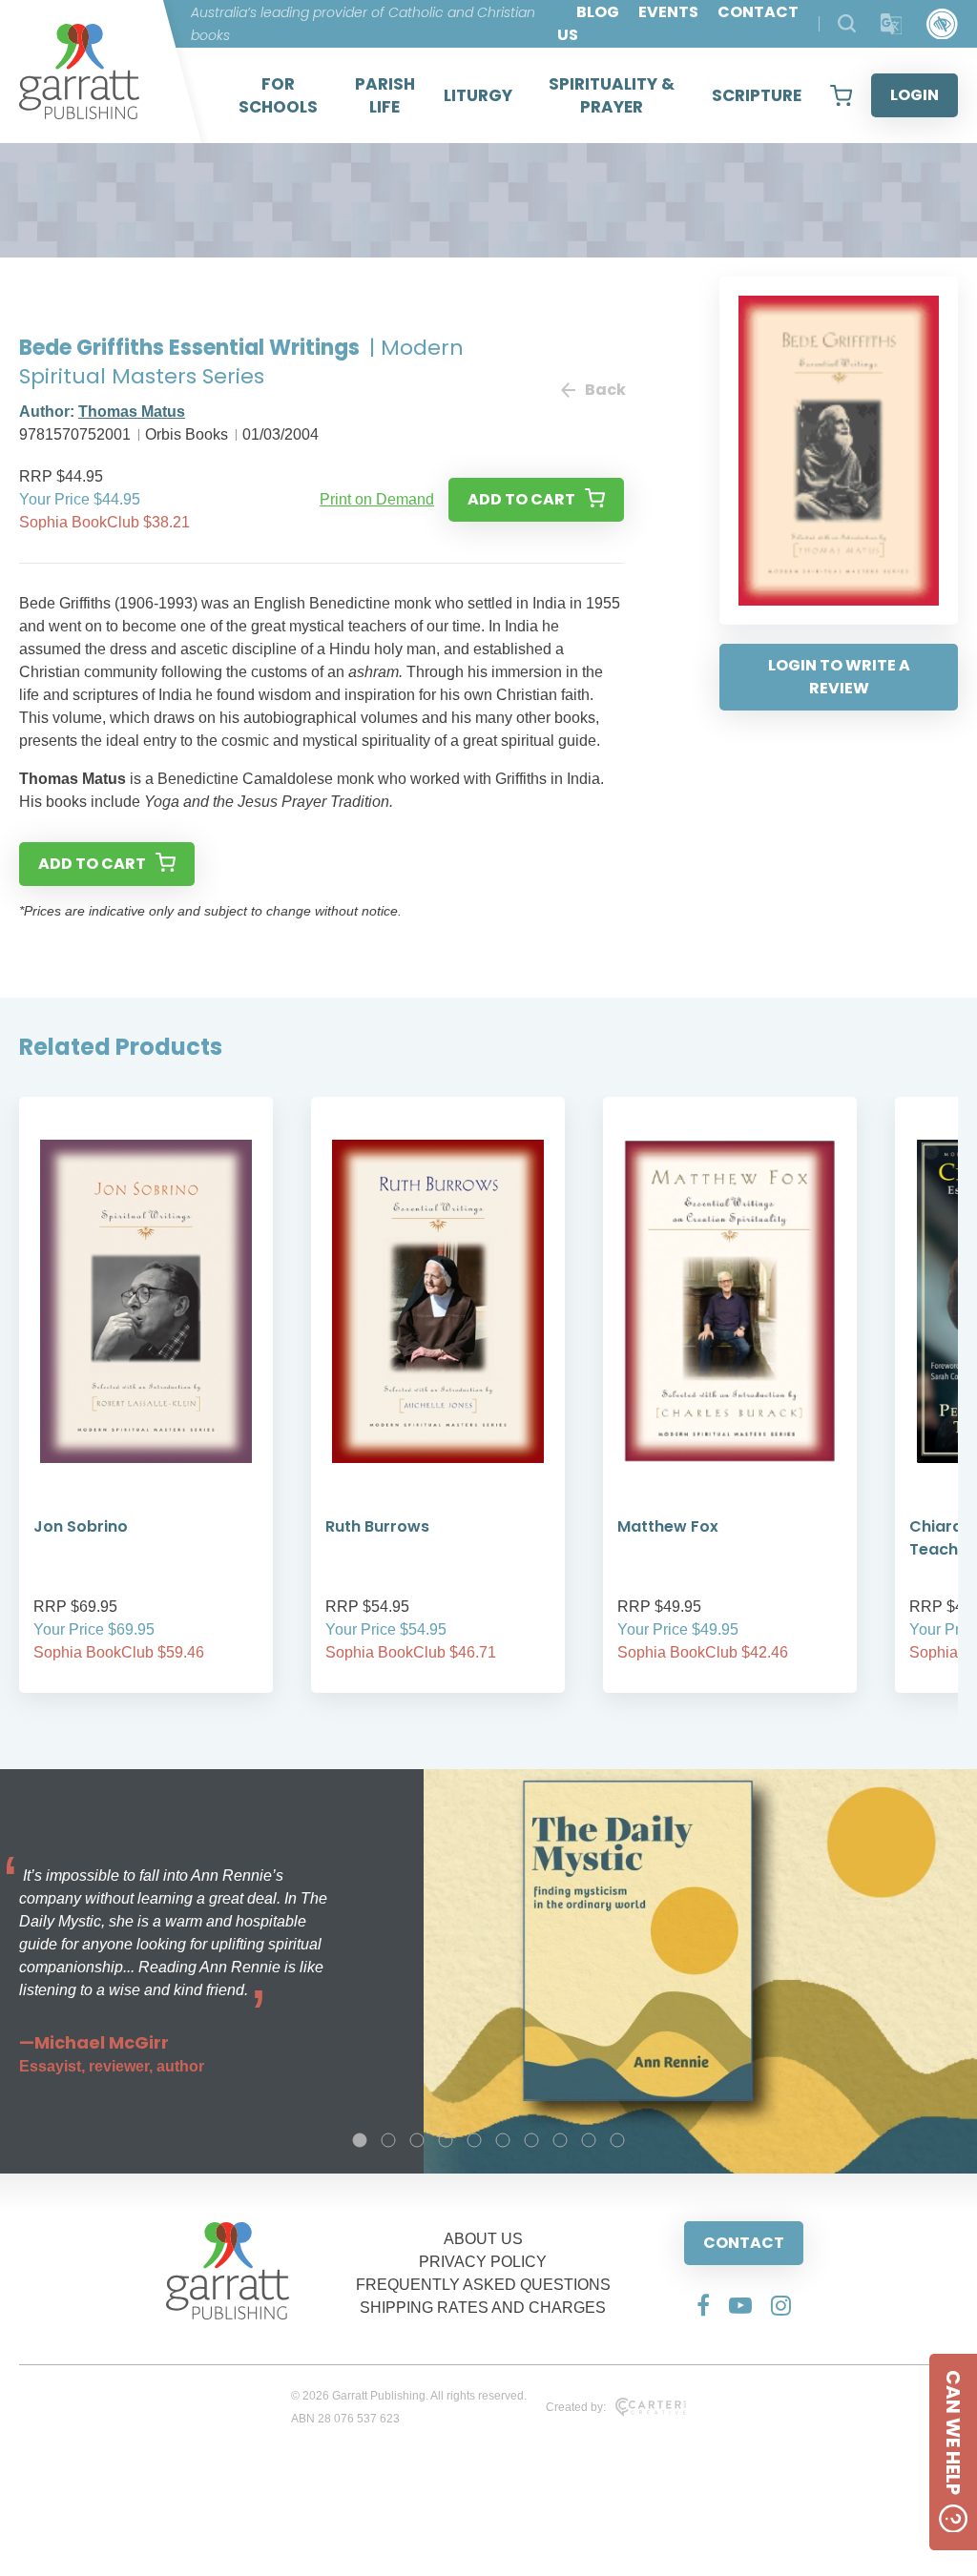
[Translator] (892, 24)
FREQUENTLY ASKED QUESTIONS (483, 2285)
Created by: (576, 2407)
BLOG (598, 12)
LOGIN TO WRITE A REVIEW (839, 677)
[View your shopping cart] (841, 95)
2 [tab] (388, 2140)
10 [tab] (617, 2140)
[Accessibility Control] (942, 24)
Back (604, 390)
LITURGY (478, 95)
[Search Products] (847, 23)
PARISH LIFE (385, 95)
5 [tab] (474, 2140)
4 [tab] (446, 2140)
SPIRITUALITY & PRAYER (612, 95)
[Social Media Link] (703, 2305)
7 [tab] (531, 2140)
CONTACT (744, 2243)
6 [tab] (503, 2140)
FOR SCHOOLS (278, 95)
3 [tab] (417, 2140)
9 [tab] (589, 2140)
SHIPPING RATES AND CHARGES (483, 2308)
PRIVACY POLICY (483, 2262)
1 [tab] (360, 2140)
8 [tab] (560, 2140)
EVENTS (668, 12)
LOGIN (915, 95)
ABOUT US (483, 2239)
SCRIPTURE (757, 95)
